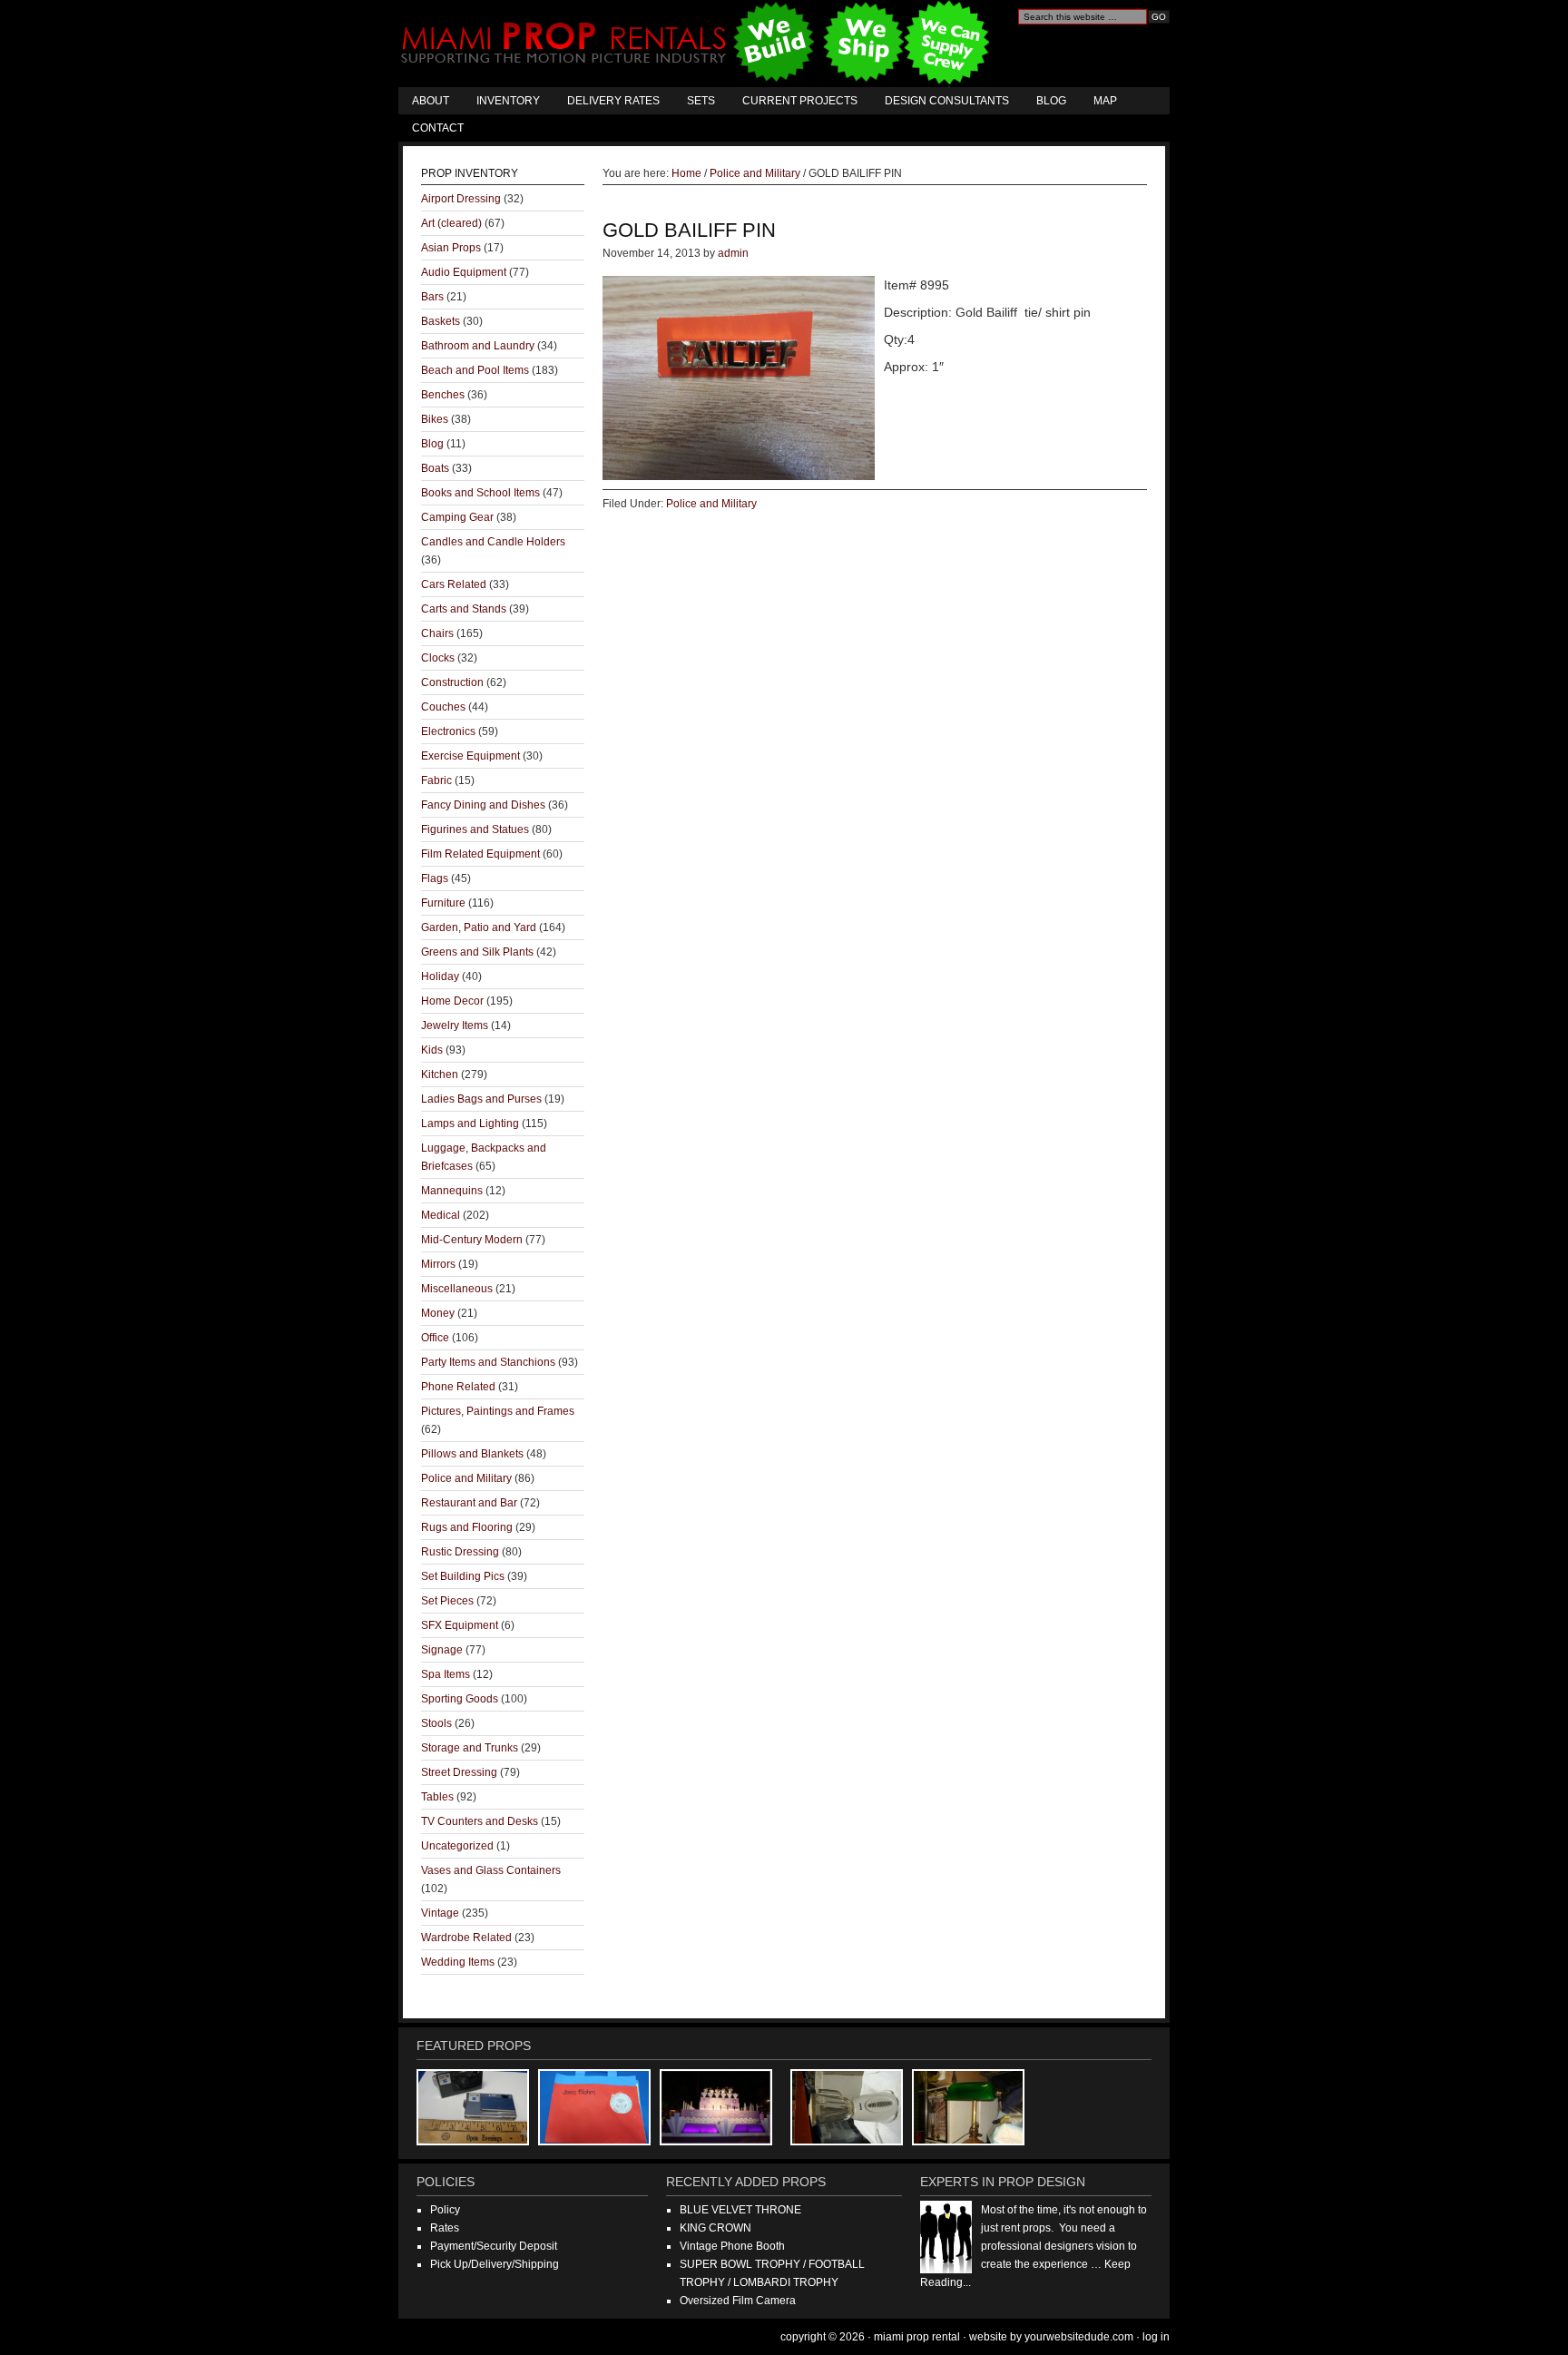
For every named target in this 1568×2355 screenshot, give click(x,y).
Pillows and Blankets (472, 1454)
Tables (437, 1797)
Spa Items (446, 1674)
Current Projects (800, 101)
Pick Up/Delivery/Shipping (495, 2264)
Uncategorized (457, 1846)
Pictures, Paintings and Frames (498, 1411)
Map (1105, 101)
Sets (701, 101)
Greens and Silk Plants (477, 952)
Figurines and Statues (475, 829)
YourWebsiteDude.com (1079, 2337)
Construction (452, 682)
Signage (442, 1650)
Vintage (440, 1913)
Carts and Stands (464, 609)
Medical (441, 1215)
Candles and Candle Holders (493, 542)
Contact (438, 128)
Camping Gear (457, 517)
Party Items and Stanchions (488, 1362)
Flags (435, 878)
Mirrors (438, 1264)
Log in (1156, 2337)
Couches (443, 707)
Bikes (435, 419)
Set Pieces (447, 1601)
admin (733, 253)
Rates (445, 2228)
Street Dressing (459, 1772)
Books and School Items (480, 493)
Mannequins (452, 1191)
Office (435, 1338)
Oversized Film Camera (738, 2301)
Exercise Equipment (470, 756)
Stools (436, 1723)
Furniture (443, 903)
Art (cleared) (451, 223)
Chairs (437, 633)
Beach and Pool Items (475, 370)
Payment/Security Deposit (494, 2246)
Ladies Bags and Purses (481, 1099)
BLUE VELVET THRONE (740, 2210)
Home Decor (452, 1001)
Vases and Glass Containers (491, 1870)
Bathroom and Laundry (478, 346)
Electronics (448, 731)
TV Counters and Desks (480, 1821)
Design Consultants (947, 101)
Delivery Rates (613, 101)
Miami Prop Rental (697, 44)
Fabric (436, 780)
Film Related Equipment (480, 854)
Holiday (440, 976)
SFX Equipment (460, 1625)
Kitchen (440, 1074)
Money (438, 1313)
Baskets (441, 321)
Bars (432, 297)
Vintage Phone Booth (732, 2246)
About (431, 101)
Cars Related (454, 584)
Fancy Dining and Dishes (483, 805)
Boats (435, 468)
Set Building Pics (463, 1576)
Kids (432, 1050)
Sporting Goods (460, 1699)
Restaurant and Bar (469, 1503)
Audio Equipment (464, 272)
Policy (445, 2210)
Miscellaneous (457, 1289)
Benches (443, 395)
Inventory (508, 101)
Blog (1051, 101)
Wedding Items (458, 1962)
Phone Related (458, 1387)
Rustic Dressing (460, 1552)
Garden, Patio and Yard (479, 927)
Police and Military (711, 504)
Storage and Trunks (470, 1748)
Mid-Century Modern (472, 1240)
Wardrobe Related (466, 1938)
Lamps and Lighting (470, 1124)
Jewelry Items (455, 1025)
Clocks (438, 658)
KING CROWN (715, 2228)
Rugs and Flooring (467, 1527)
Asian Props (451, 248)
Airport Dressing (461, 199)
